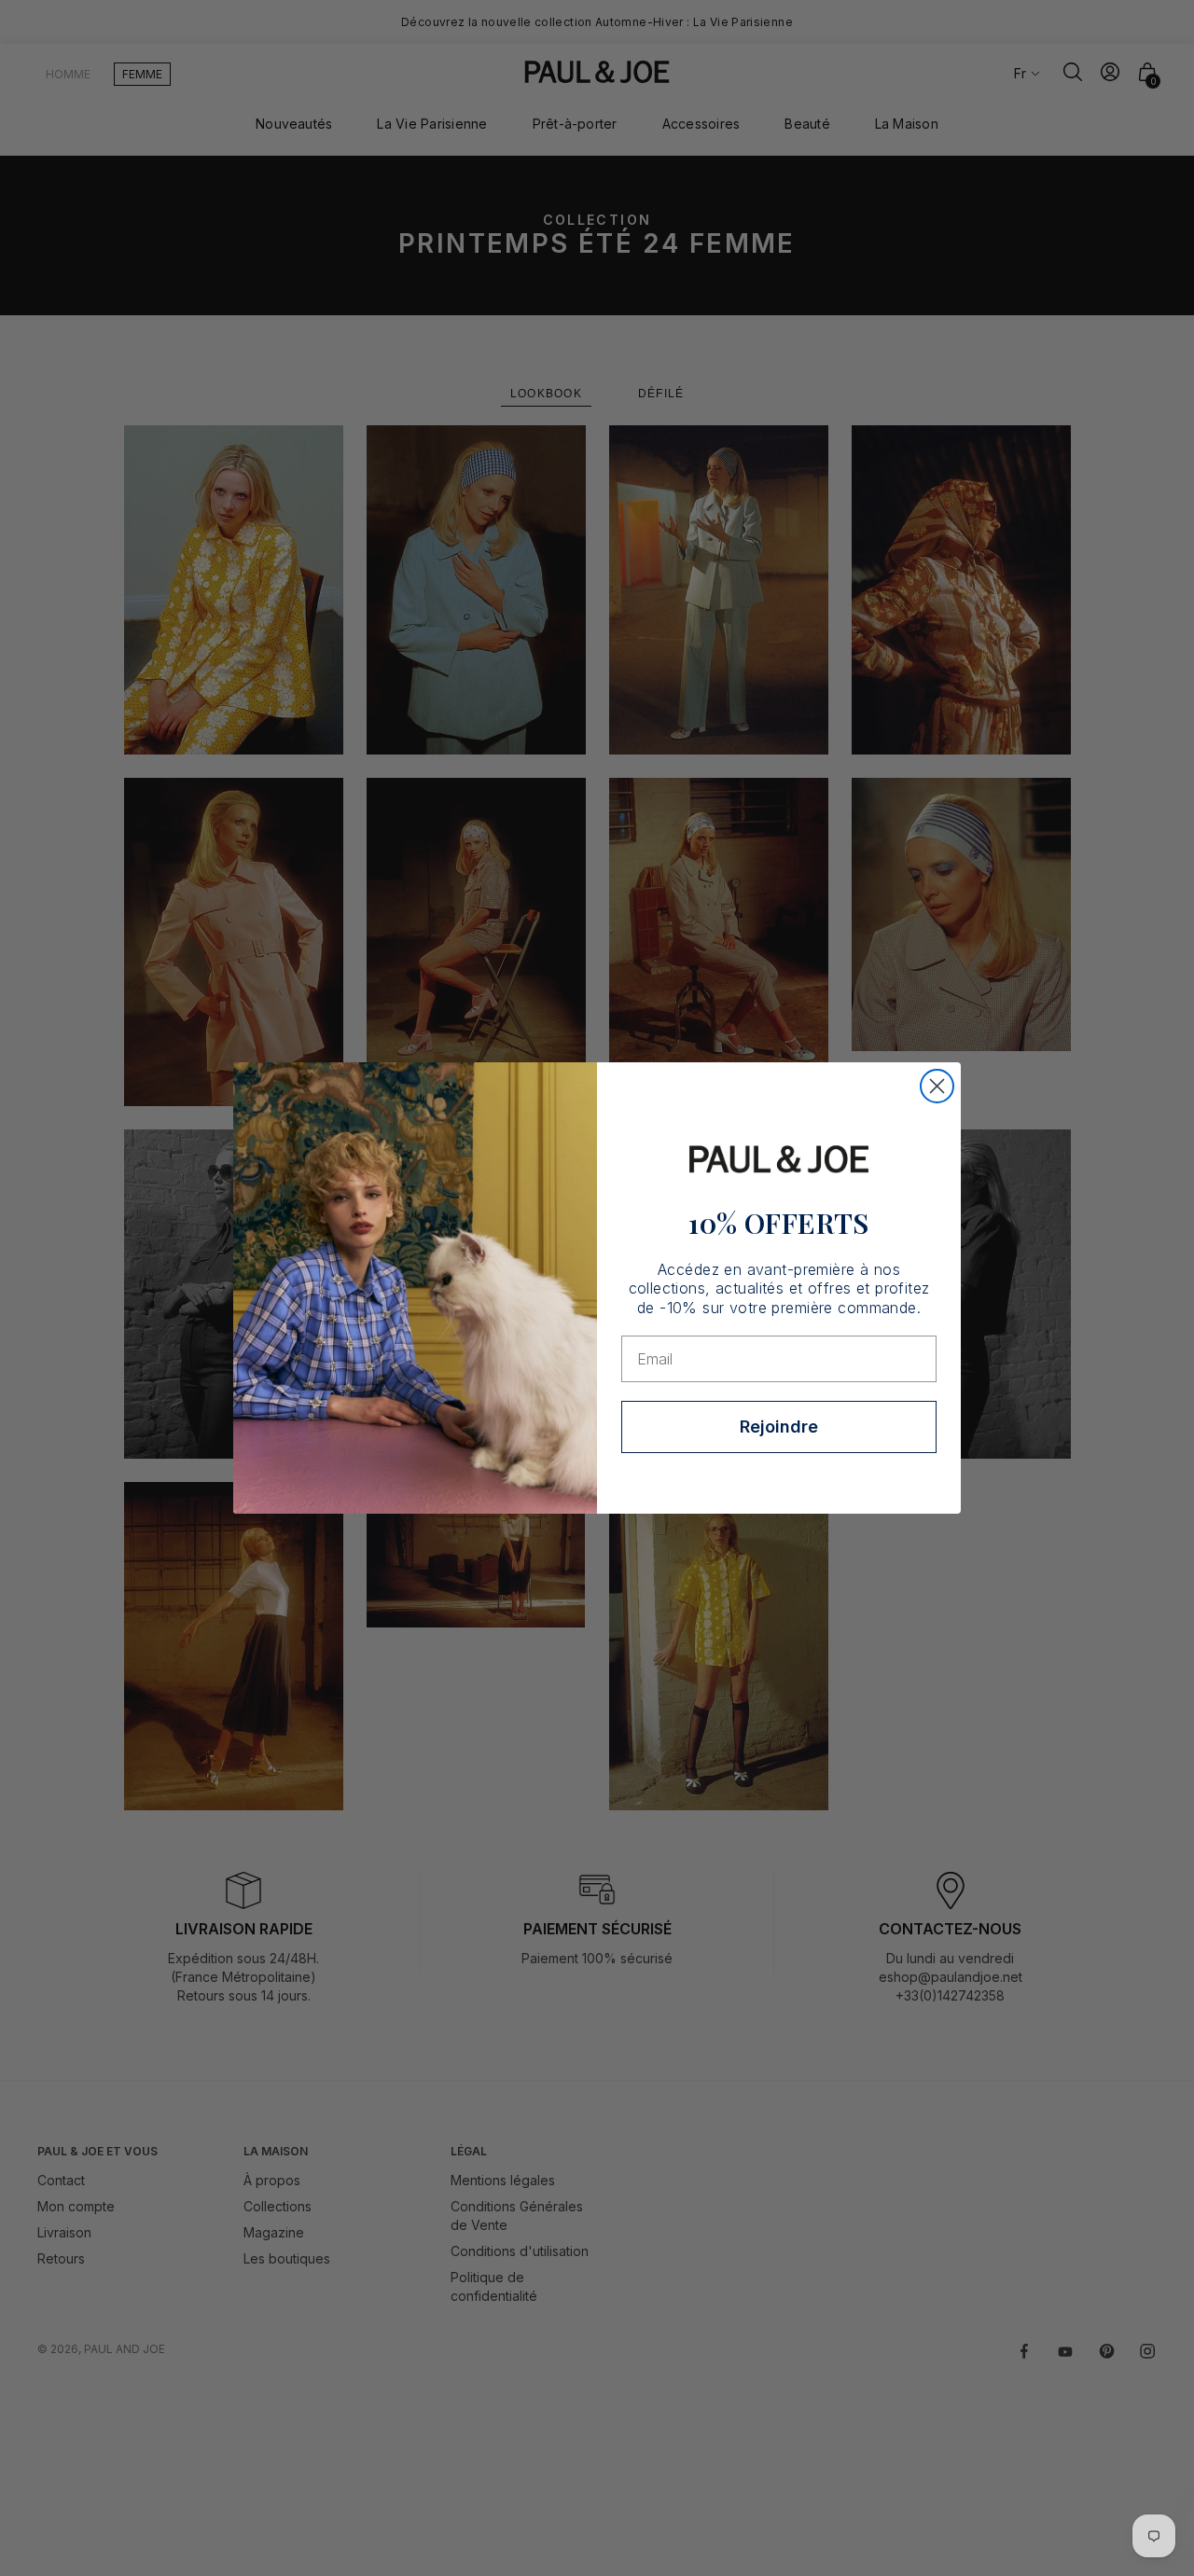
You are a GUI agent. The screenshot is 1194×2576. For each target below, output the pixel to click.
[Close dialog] (937, 1086)
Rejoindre (779, 1426)
